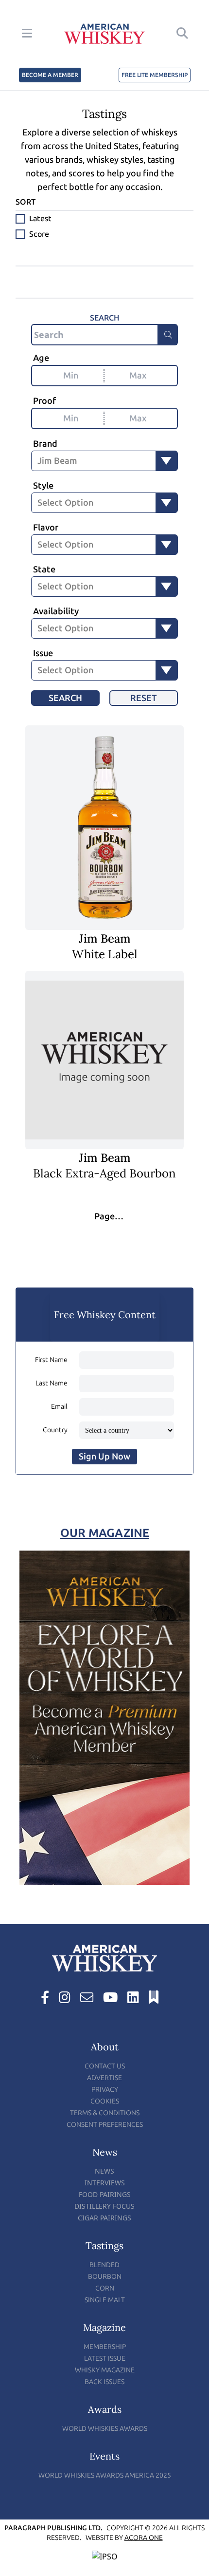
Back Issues (104, 2382)
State (44, 569)
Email (59, 1407)
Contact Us (105, 2066)
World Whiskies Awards (105, 2429)
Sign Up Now (104, 1457)
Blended (104, 2265)
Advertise (104, 2078)
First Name (51, 1360)
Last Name (52, 1383)
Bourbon (105, 2277)
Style (43, 486)
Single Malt (105, 2300)
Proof (44, 401)
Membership (105, 2347)
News (104, 2171)
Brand (45, 444)
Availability (56, 611)
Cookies (105, 2101)
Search (65, 698)
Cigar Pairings (104, 2218)
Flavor (46, 528)
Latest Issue (105, 2358)
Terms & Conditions (105, 2113)
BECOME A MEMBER (50, 75)
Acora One (144, 2538)
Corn (105, 2288)
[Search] (168, 335)
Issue (43, 653)
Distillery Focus (104, 2206)
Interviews (105, 2183)
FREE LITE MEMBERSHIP (155, 75)
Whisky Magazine (105, 2370)
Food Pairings (105, 2194)
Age (41, 358)
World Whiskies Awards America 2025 (105, 2475)
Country (55, 1430)
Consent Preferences (105, 2125)
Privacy (105, 2090)
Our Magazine (105, 1533)
